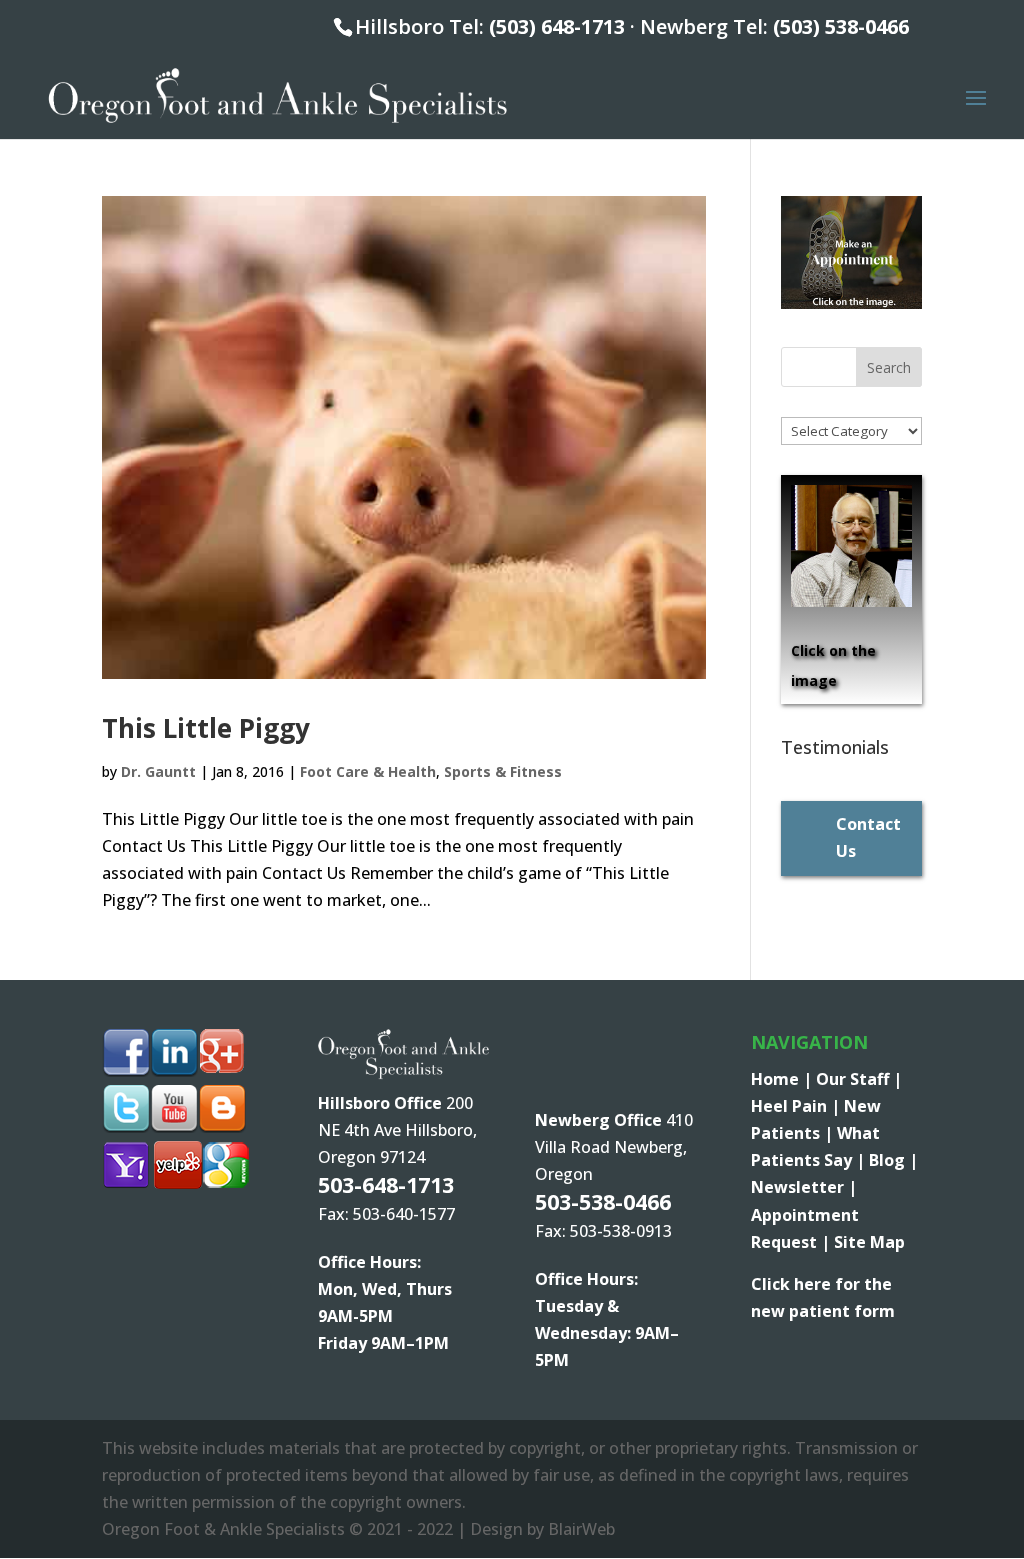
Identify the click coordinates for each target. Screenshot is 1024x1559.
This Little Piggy (206, 728)
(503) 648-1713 (557, 26)
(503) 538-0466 (841, 26)
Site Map (869, 1242)
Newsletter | (804, 1187)
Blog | (893, 1160)
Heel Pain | (797, 1106)
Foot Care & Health (368, 771)
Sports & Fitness (503, 771)
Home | (783, 1079)
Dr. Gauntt (158, 771)
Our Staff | (859, 1079)
